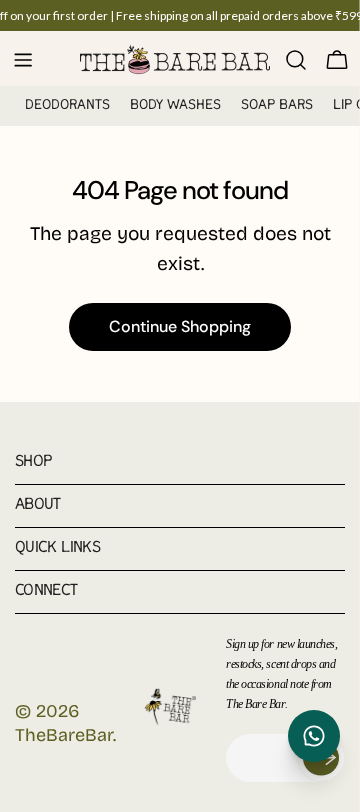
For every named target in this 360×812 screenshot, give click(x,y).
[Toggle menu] (23, 60)
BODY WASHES (175, 105)
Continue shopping (180, 326)
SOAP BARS (277, 105)
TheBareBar (64, 735)
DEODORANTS (67, 105)
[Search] (296, 60)
